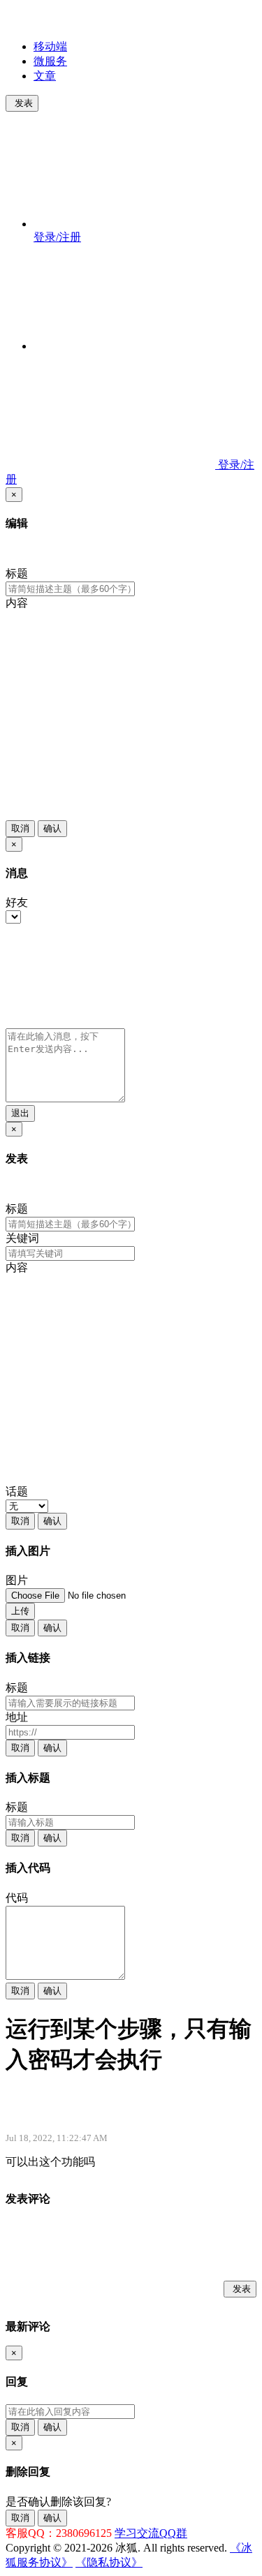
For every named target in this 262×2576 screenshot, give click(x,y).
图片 (17, 1580)
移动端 (50, 46)
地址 (17, 1717)
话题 (17, 1491)
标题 (17, 573)
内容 (17, 603)
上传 (20, 1611)
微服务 (50, 61)
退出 (20, 1113)
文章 (45, 76)
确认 (52, 828)
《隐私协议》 (109, 2562)
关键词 (22, 1238)
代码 (17, 1898)
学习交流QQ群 (151, 2533)
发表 (24, 103)
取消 (20, 828)
